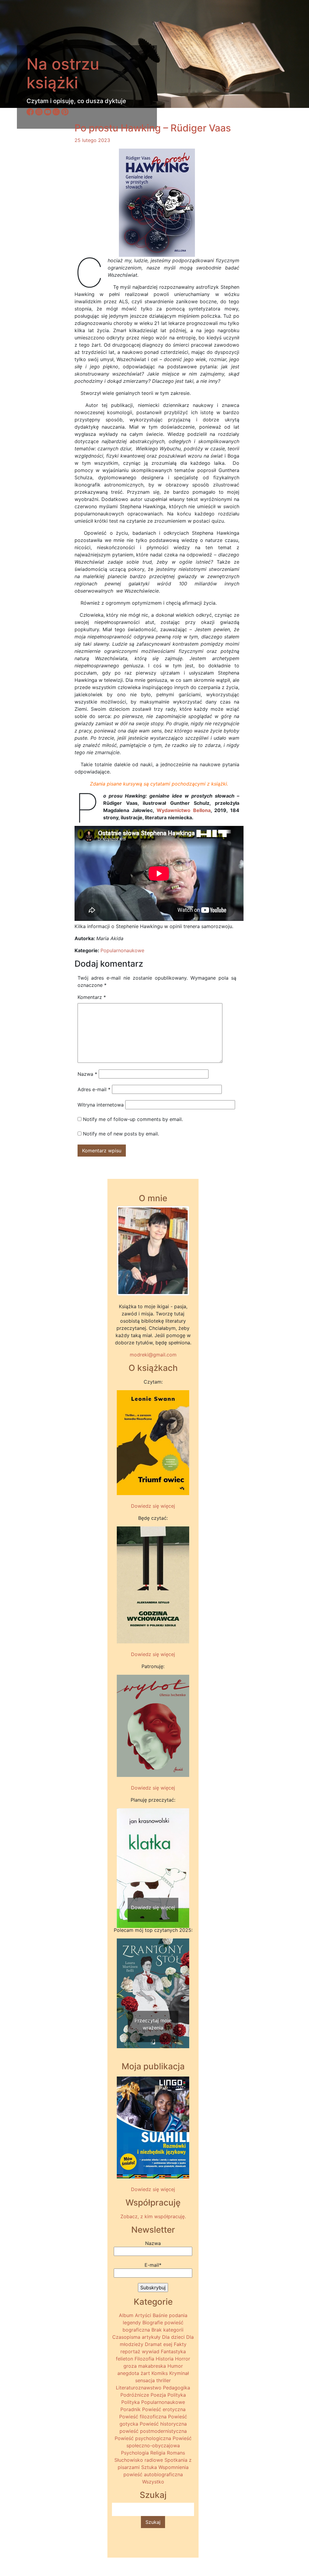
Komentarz (92, 997)
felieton (124, 2359)
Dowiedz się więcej (153, 1506)
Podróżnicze (135, 2395)
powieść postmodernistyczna (153, 2431)
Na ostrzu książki (63, 73)
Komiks (160, 2373)
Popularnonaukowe (122, 950)
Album (126, 2315)
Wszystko (153, 2482)
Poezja (158, 2395)
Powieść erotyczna (164, 2409)
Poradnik (131, 2409)
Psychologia (135, 2453)
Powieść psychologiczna (143, 2438)
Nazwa (87, 1074)
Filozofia (144, 2359)
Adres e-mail (94, 1089)
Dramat (153, 2344)
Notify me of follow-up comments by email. (133, 1119)
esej (168, 2344)
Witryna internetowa (101, 1105)
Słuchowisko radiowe (139, 2460)
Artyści (143, 2315)
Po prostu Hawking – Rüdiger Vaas (153, 128)
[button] (122, 1856)
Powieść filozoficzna (143, 2417)
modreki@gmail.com (153, 1355)
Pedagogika (177, 2388)
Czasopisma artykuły (136, 2337)
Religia (158, 2453)
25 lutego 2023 (92, 140)
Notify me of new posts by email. (121, 1134)
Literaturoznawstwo (139, 2388)
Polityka (177, 2395)
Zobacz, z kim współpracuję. (153, 2216)
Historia (165, 2359)
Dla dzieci (173, 2337)
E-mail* (153, 2265)
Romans (176, 2453)
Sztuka (149, 2467)
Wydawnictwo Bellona (184, 810)
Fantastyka (173, 2351)
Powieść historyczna (163, 2424)
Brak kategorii (167, 2330)
